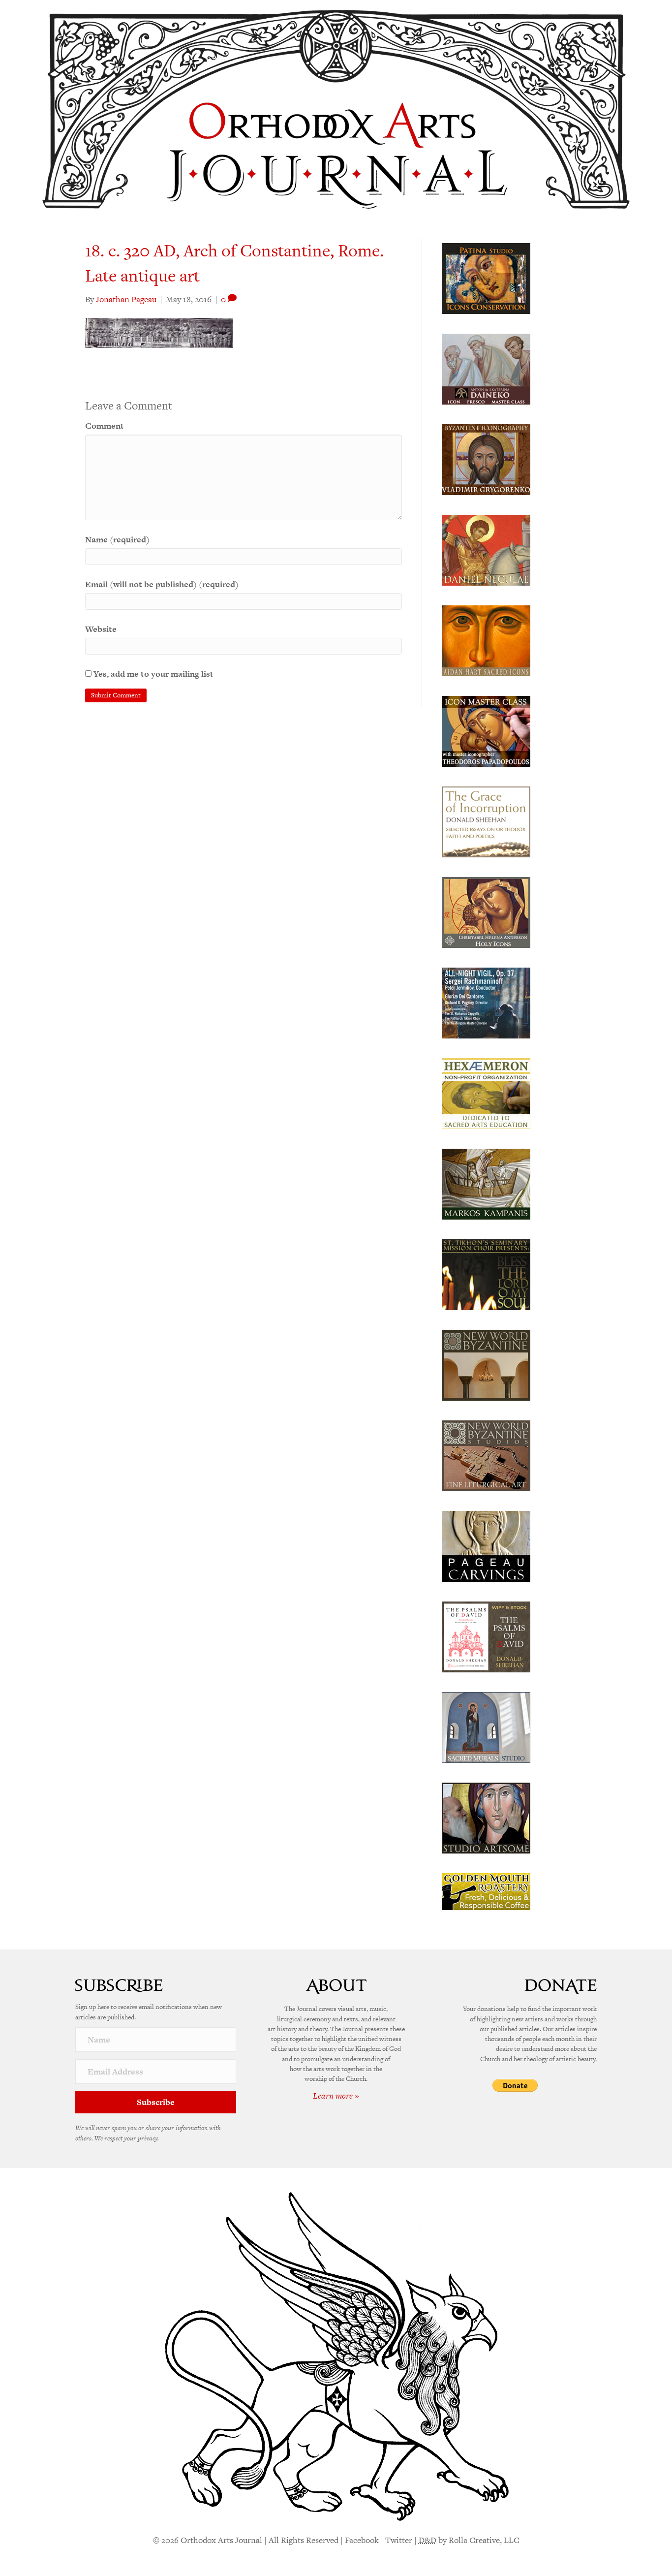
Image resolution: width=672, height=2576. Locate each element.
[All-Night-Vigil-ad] (486, 1002)
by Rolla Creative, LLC (469, 2540)
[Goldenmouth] (486, 1891)
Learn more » (336, 2096)
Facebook (362, 2540)
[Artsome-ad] (486, 1817)
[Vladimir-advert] (486, 459)
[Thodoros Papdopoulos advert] (486, 730)
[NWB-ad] (486, 1364)
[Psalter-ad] (486, 1636)
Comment (105, 426)
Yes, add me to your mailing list (153, 674)
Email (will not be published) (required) (162, 584)
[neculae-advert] (486, 549)
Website (101, 629)
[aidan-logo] (486, 640)
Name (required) (117, 539)
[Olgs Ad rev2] (486, 278)
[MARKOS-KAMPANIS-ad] (486, 1183)
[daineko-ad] (486, 368)
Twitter (399, 2540)
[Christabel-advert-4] (486, 911)
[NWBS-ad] (486, 1455)
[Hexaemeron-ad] (486, 1093)
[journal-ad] (486, 1545)
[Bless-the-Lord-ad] (486, 1274)
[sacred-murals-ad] (486, 1727)
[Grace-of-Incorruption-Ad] (486, 821)
